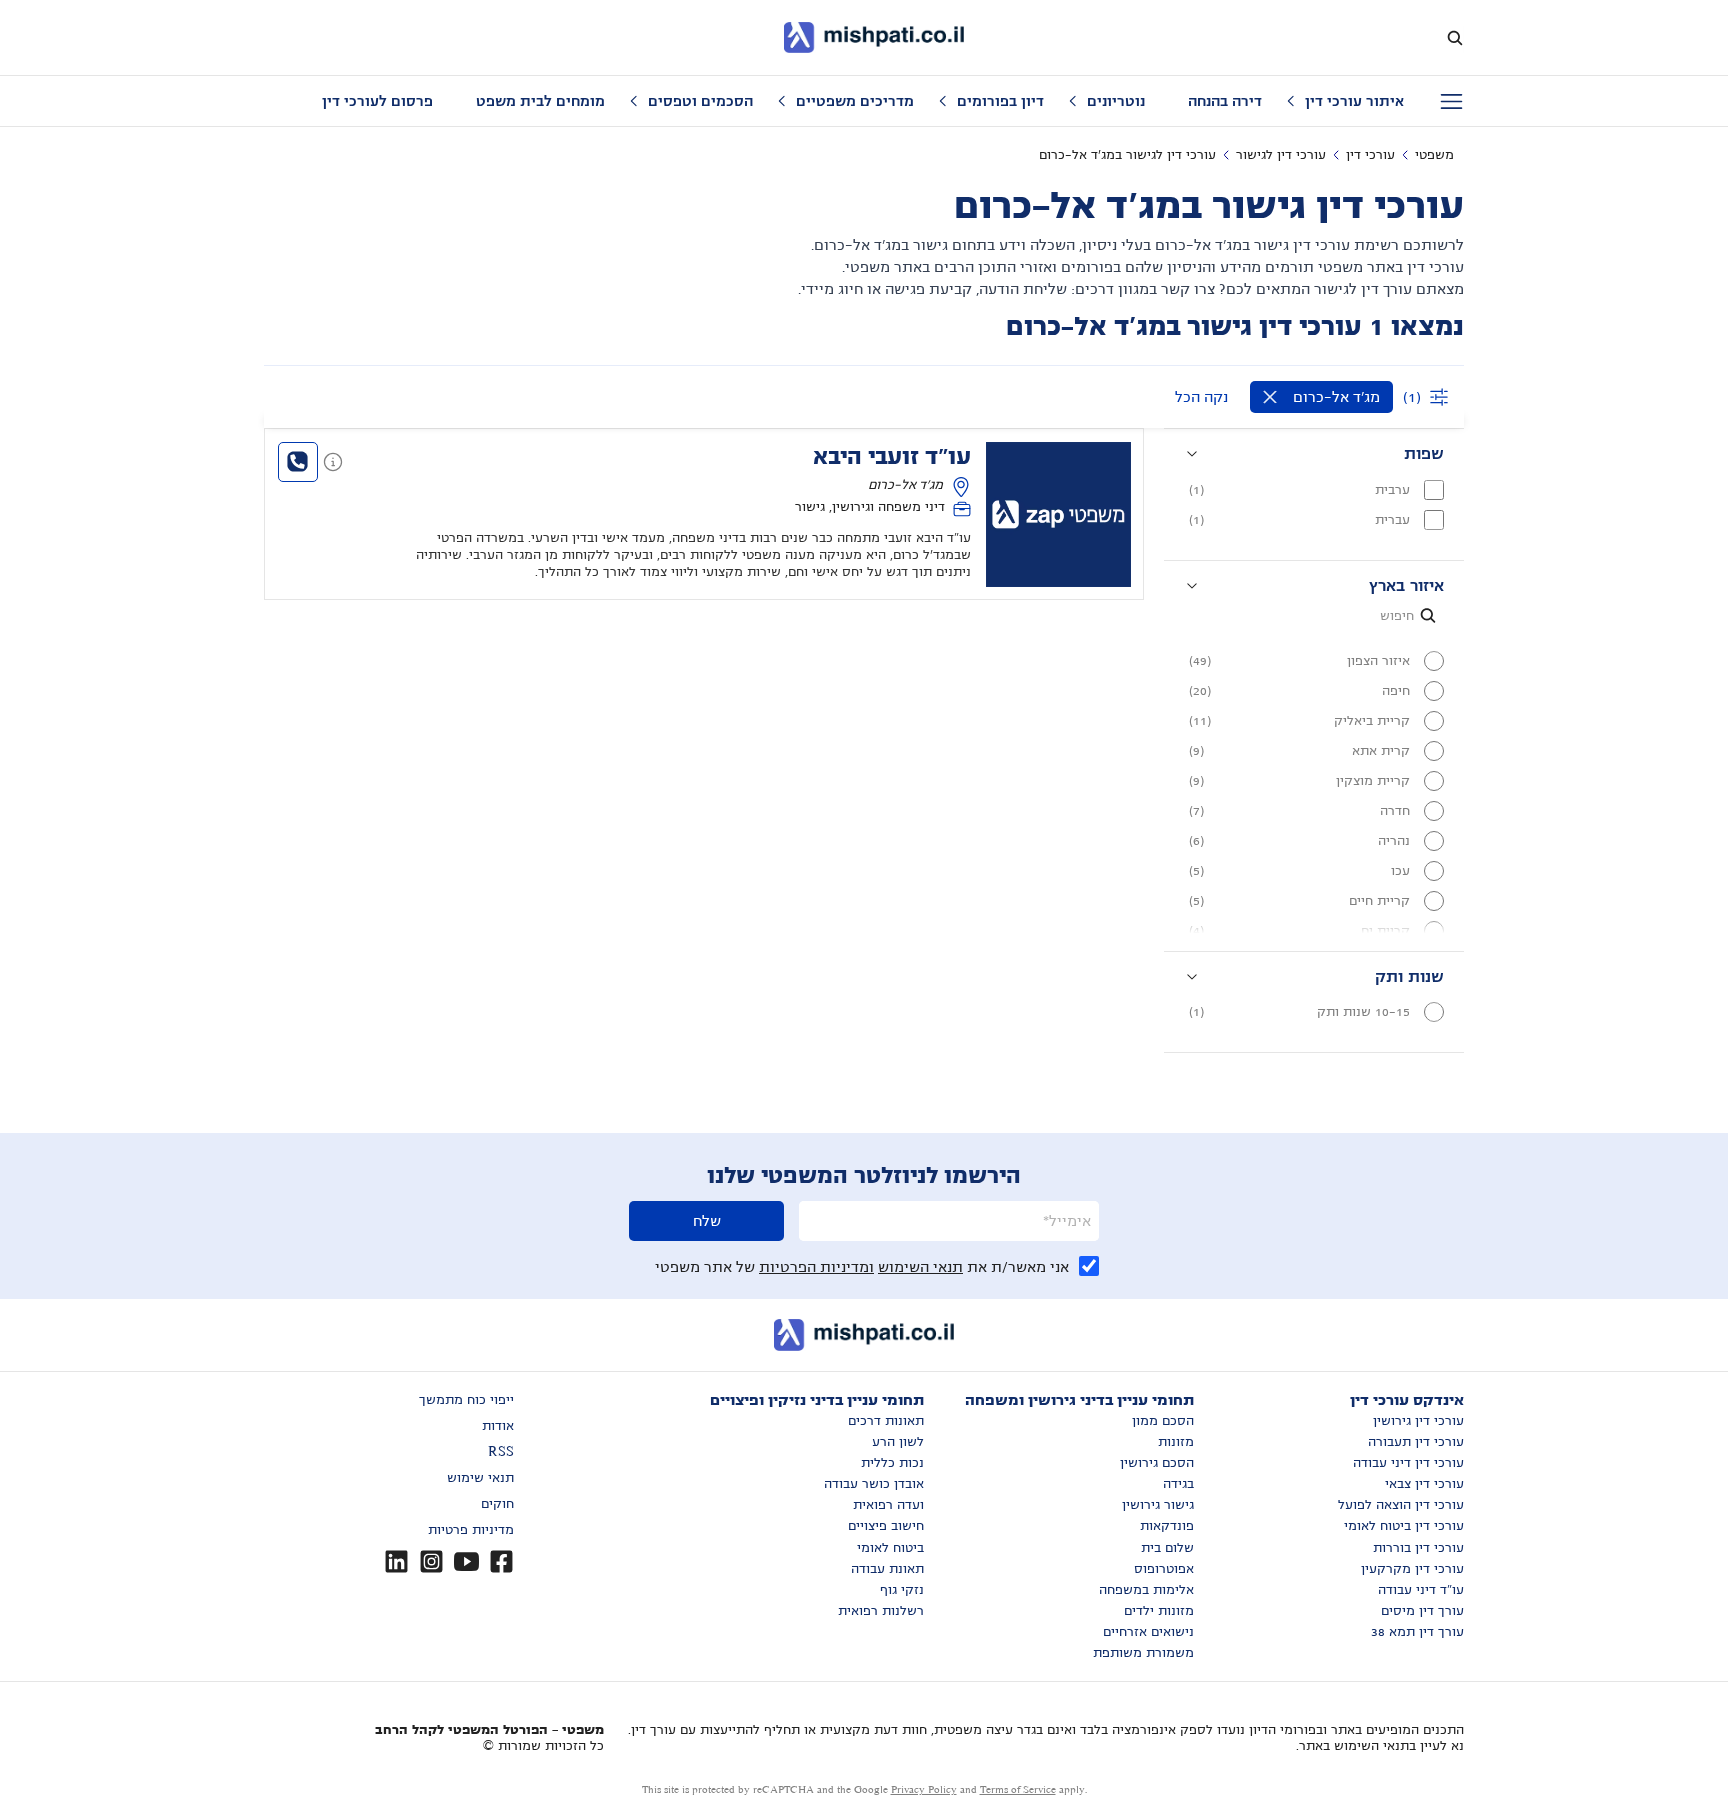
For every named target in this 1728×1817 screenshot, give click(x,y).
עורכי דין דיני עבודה (1408, 1463)
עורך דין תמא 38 (1417, 1632)
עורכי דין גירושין (1418, 1421)
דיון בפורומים (1000, 101)
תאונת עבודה (887, 1569)
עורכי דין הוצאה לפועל (1401, 1505)
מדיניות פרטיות (471, 1530)
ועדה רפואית (888, 1505)
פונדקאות (1167, 1526)
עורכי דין (1370, 155)
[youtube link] (466, 1561)
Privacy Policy (924, 1789)
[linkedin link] (396, 1561)
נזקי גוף (902, 1590)
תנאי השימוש (920, 1267)
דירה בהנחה (1225, 101)
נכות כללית (892, 1463)
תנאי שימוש (480, 1478)
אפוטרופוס (1164, 1569)
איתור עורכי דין (1354, 101)
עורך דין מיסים (1422, 1611)
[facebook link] (501, 1561)
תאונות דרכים (886, 1421)
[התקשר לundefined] (298, 462)
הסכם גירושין (1157, 1463)
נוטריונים (1116, 101)
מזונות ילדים (1159, 1611)
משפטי (1434, 155)
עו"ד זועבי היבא (892, 457)
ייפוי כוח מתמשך (466, 1400)
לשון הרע (898, 1442)
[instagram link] (431, 1561)
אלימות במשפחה (1146, 1590)
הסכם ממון (1163, 1421)
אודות (498, 1426)
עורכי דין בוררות (1418, 1548)
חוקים (497, 1504)
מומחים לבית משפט (540, 101)
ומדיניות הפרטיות (816, 1267)
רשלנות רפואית (881, 1611)
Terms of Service (1018, 1789)
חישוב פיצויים (886, 1526)
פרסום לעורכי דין (377, 101)
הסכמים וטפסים (700, 101)
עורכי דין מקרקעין (1412, 1569)
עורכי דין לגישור (1281, 155)
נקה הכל (1201, 397)
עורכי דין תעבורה (1416, 1442)
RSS (501, 1452)
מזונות (1176, 1442)
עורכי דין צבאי (1424, 1484)
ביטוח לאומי (890, 1548)
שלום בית (1167, 1548)
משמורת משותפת (1143, 1653)
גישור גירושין (1158, 1505)
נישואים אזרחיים (1148, 1632)
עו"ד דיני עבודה (1421, 1590)
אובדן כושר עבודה (874, 1484)
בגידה (1178, 1484)
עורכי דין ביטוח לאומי (1404, 1526)
